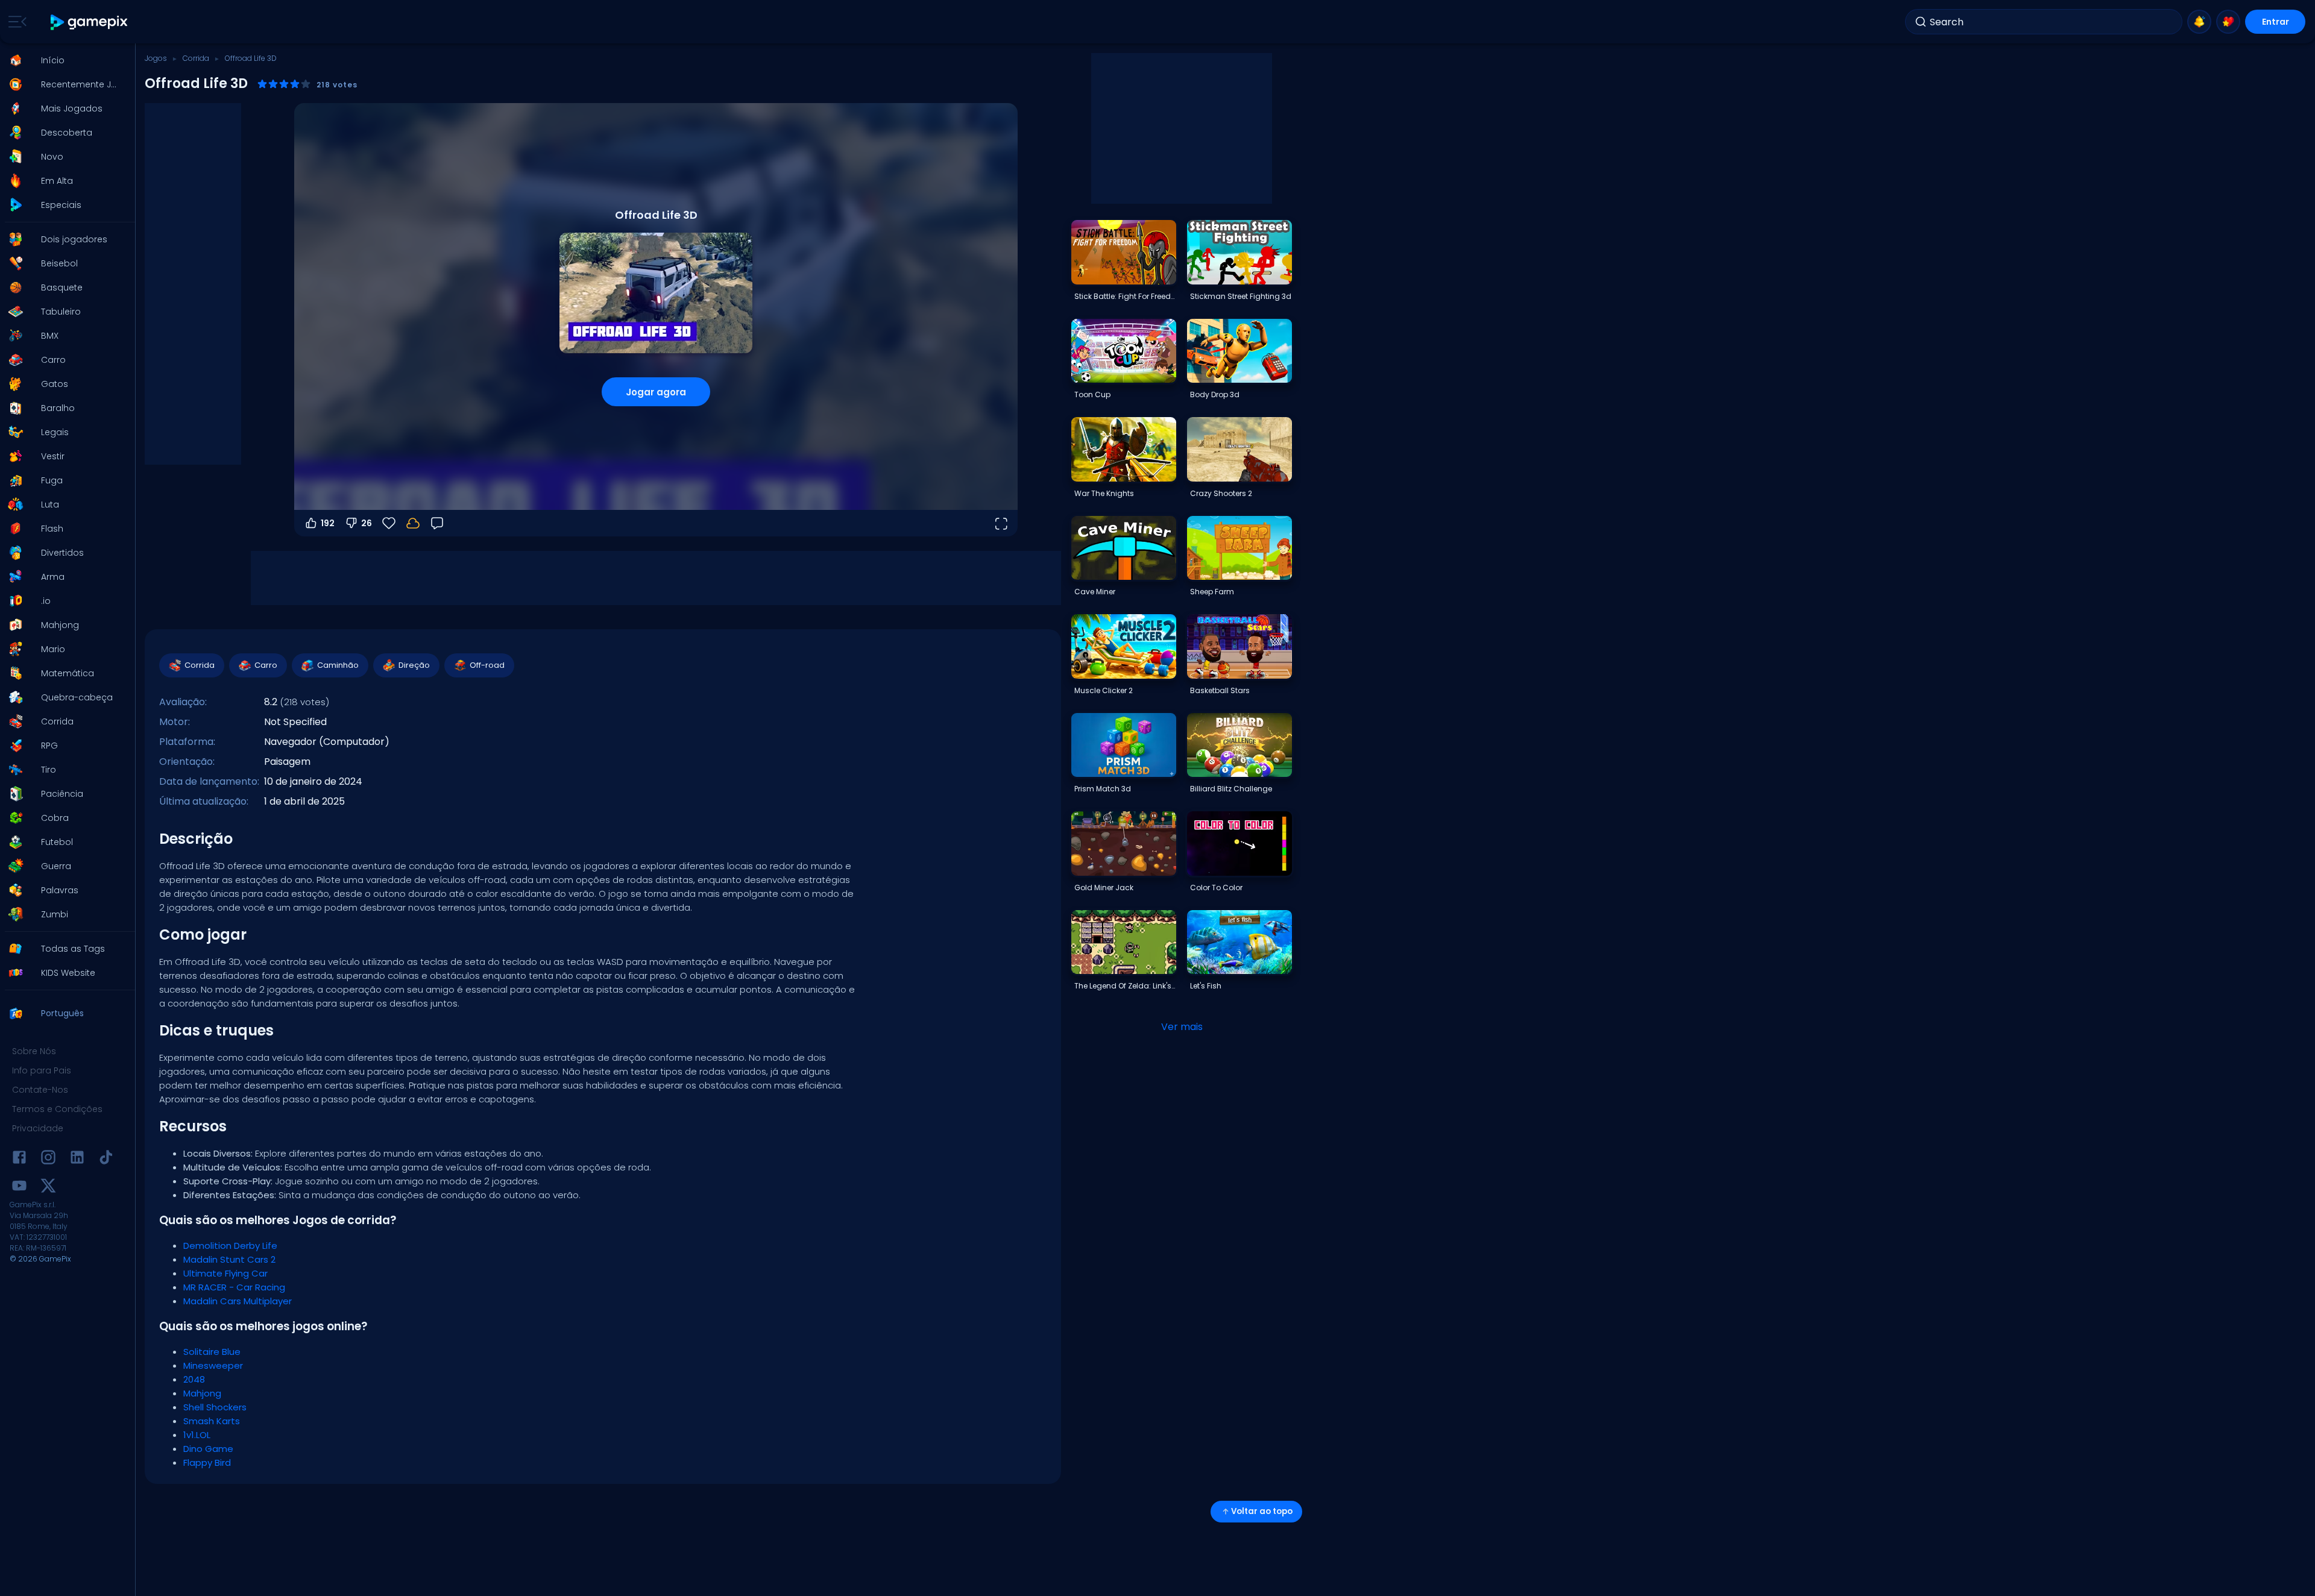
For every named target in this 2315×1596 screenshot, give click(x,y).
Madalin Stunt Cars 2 (229, 1259)
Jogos (156, 58)
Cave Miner (1095, 592)
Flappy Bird (207, 1462)
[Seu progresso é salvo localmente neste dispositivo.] (413, 523)
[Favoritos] (2228, 22)
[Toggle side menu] (15, 22)
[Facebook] (19, 1159)
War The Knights (1104, 493)
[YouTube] (19, 1188)
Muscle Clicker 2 (1104, 690)
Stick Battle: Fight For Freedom (1125, 296)
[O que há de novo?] (2199, 22)
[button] (64, 60)
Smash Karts (212, 1421)
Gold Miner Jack (1104, 888)
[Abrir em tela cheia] (1001, 523)
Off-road (487, 665)
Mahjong (202, 1393)
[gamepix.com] (90, 22)
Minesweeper (213, 1365)
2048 (194, 1379)
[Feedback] (437, 523)
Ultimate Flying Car (225, 1273)
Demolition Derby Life (230, 1246)
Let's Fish (1206, 986)
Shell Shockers (215, 1407)
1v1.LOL (197, 1435)
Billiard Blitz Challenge (1231, 789)
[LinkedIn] (77, 1159)
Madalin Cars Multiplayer (238, 1301)
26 (367, 523)
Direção (414, 665)
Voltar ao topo (1262, 1511)
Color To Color (1216, 888)
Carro (266, 665)
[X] (48, 1188)
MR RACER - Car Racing (234, 1287)
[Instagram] (48, 1159)
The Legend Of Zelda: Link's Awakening (1125, 986)
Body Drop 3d (1215, 394)
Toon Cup (1092, 394)
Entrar (2276, 22)
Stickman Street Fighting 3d (1241, 296)
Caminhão (338, 665)
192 (328, 523)
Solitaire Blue (212, 1352)
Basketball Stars (1220, 690)
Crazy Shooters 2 (1221, 493)
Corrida (196, 58)
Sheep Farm (1212, 592)
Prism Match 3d (1103, 789)
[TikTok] (106, 1159)
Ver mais (1182, 1027)
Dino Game (208, 1449)
